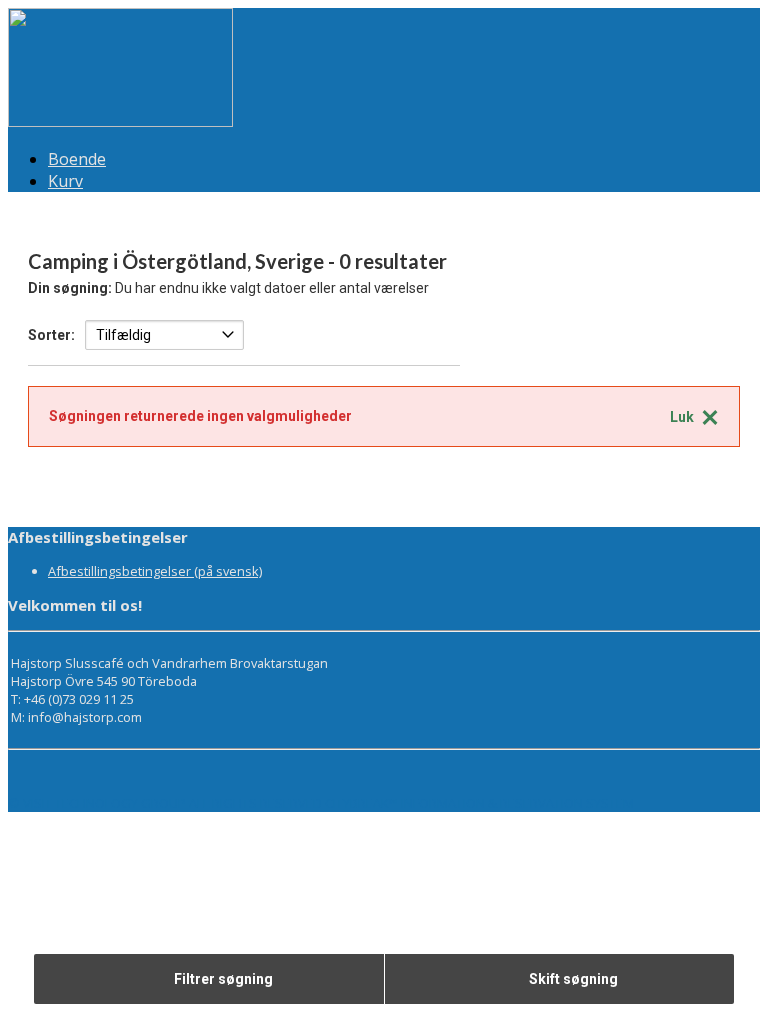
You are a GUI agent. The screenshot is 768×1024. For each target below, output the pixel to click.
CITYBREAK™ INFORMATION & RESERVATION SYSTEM (479, 803)
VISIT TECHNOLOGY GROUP (104, 803)
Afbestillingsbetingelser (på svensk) (155, 571)
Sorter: (51, 335)
